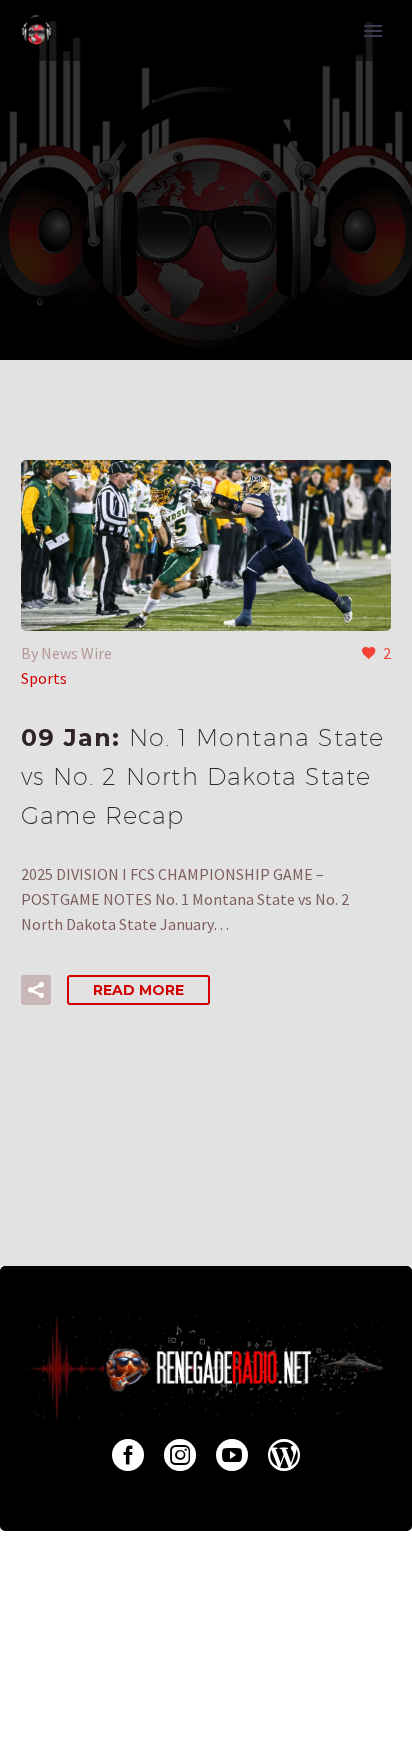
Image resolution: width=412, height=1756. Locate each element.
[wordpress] (284, 1455)
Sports (44, 678)
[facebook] (128, 1455)
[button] (36, 990)
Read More (138, 990)
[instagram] (180, 1455)
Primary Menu (373, 31)
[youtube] (232, 1455)
